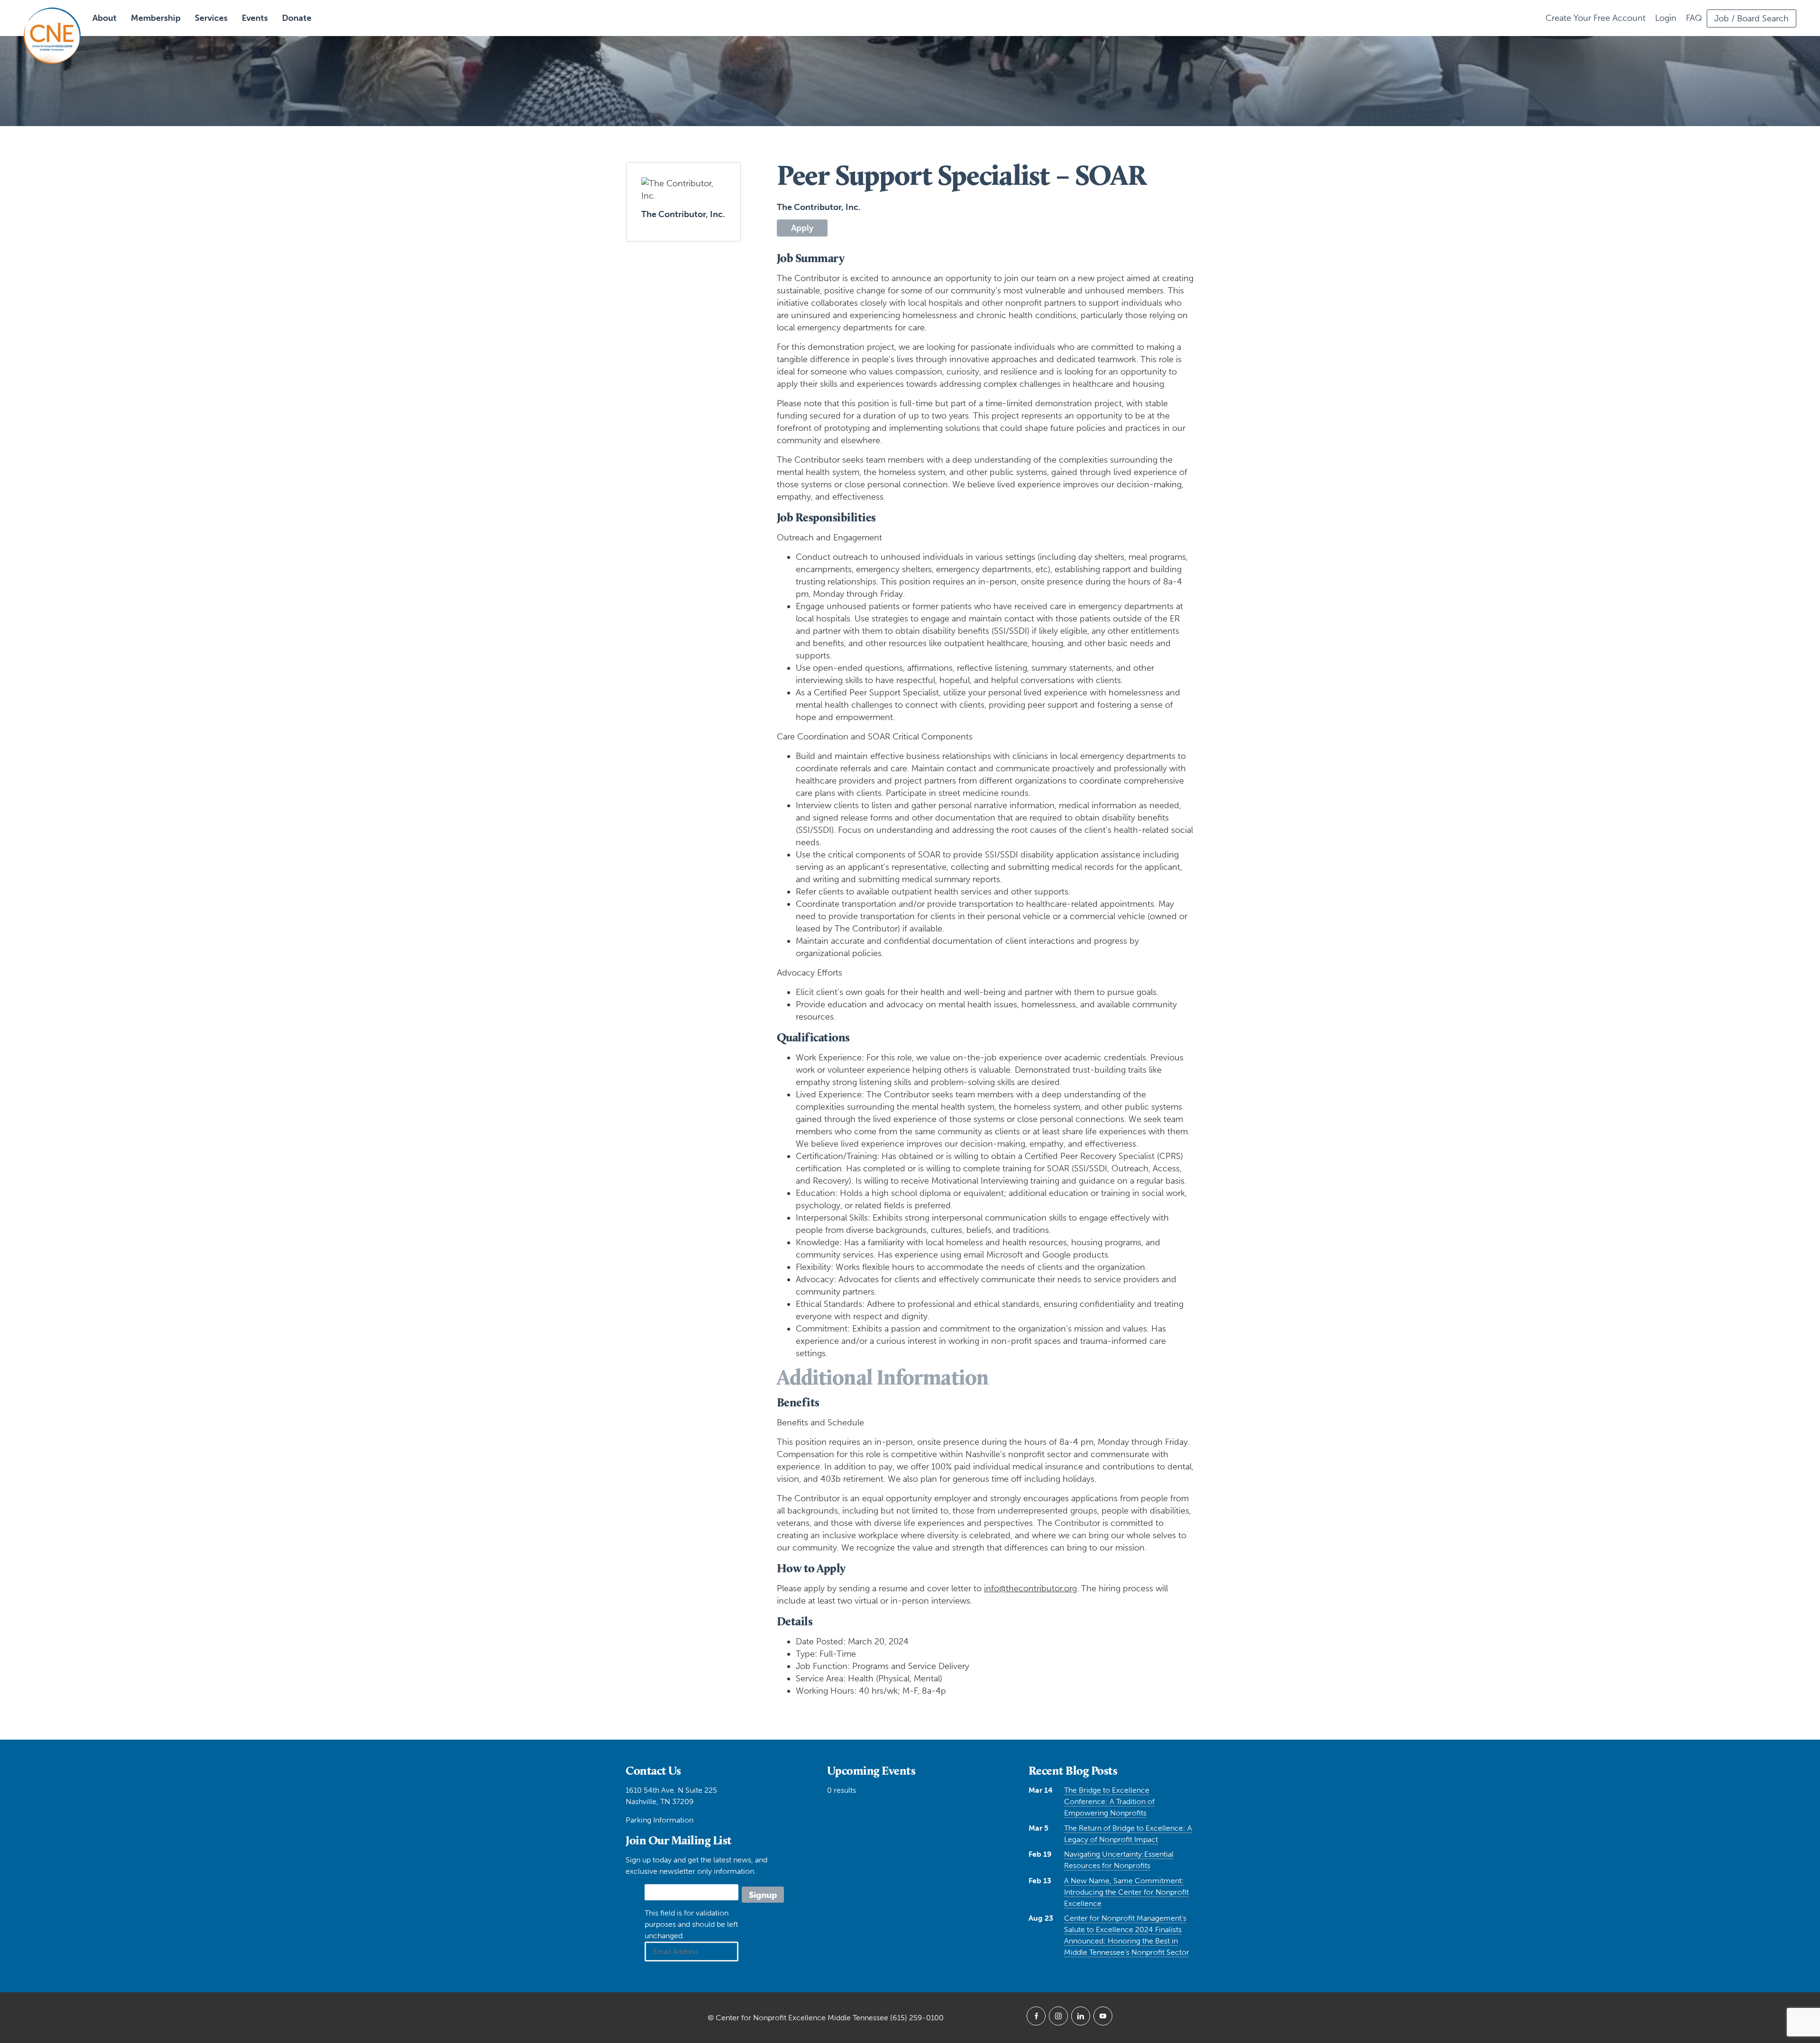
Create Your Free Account (1596, 18)
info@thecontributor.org (1030, 1588)
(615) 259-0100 (917, 2018)
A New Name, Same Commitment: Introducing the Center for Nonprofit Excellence (1126, 1892)
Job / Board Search (1752, 18)
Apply (802, 228)
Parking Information (660, 1820)
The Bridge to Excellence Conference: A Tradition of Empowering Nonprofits (1109, 1801)
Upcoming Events (871, 1770)
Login (1666, 18)
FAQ (1694, 18)
